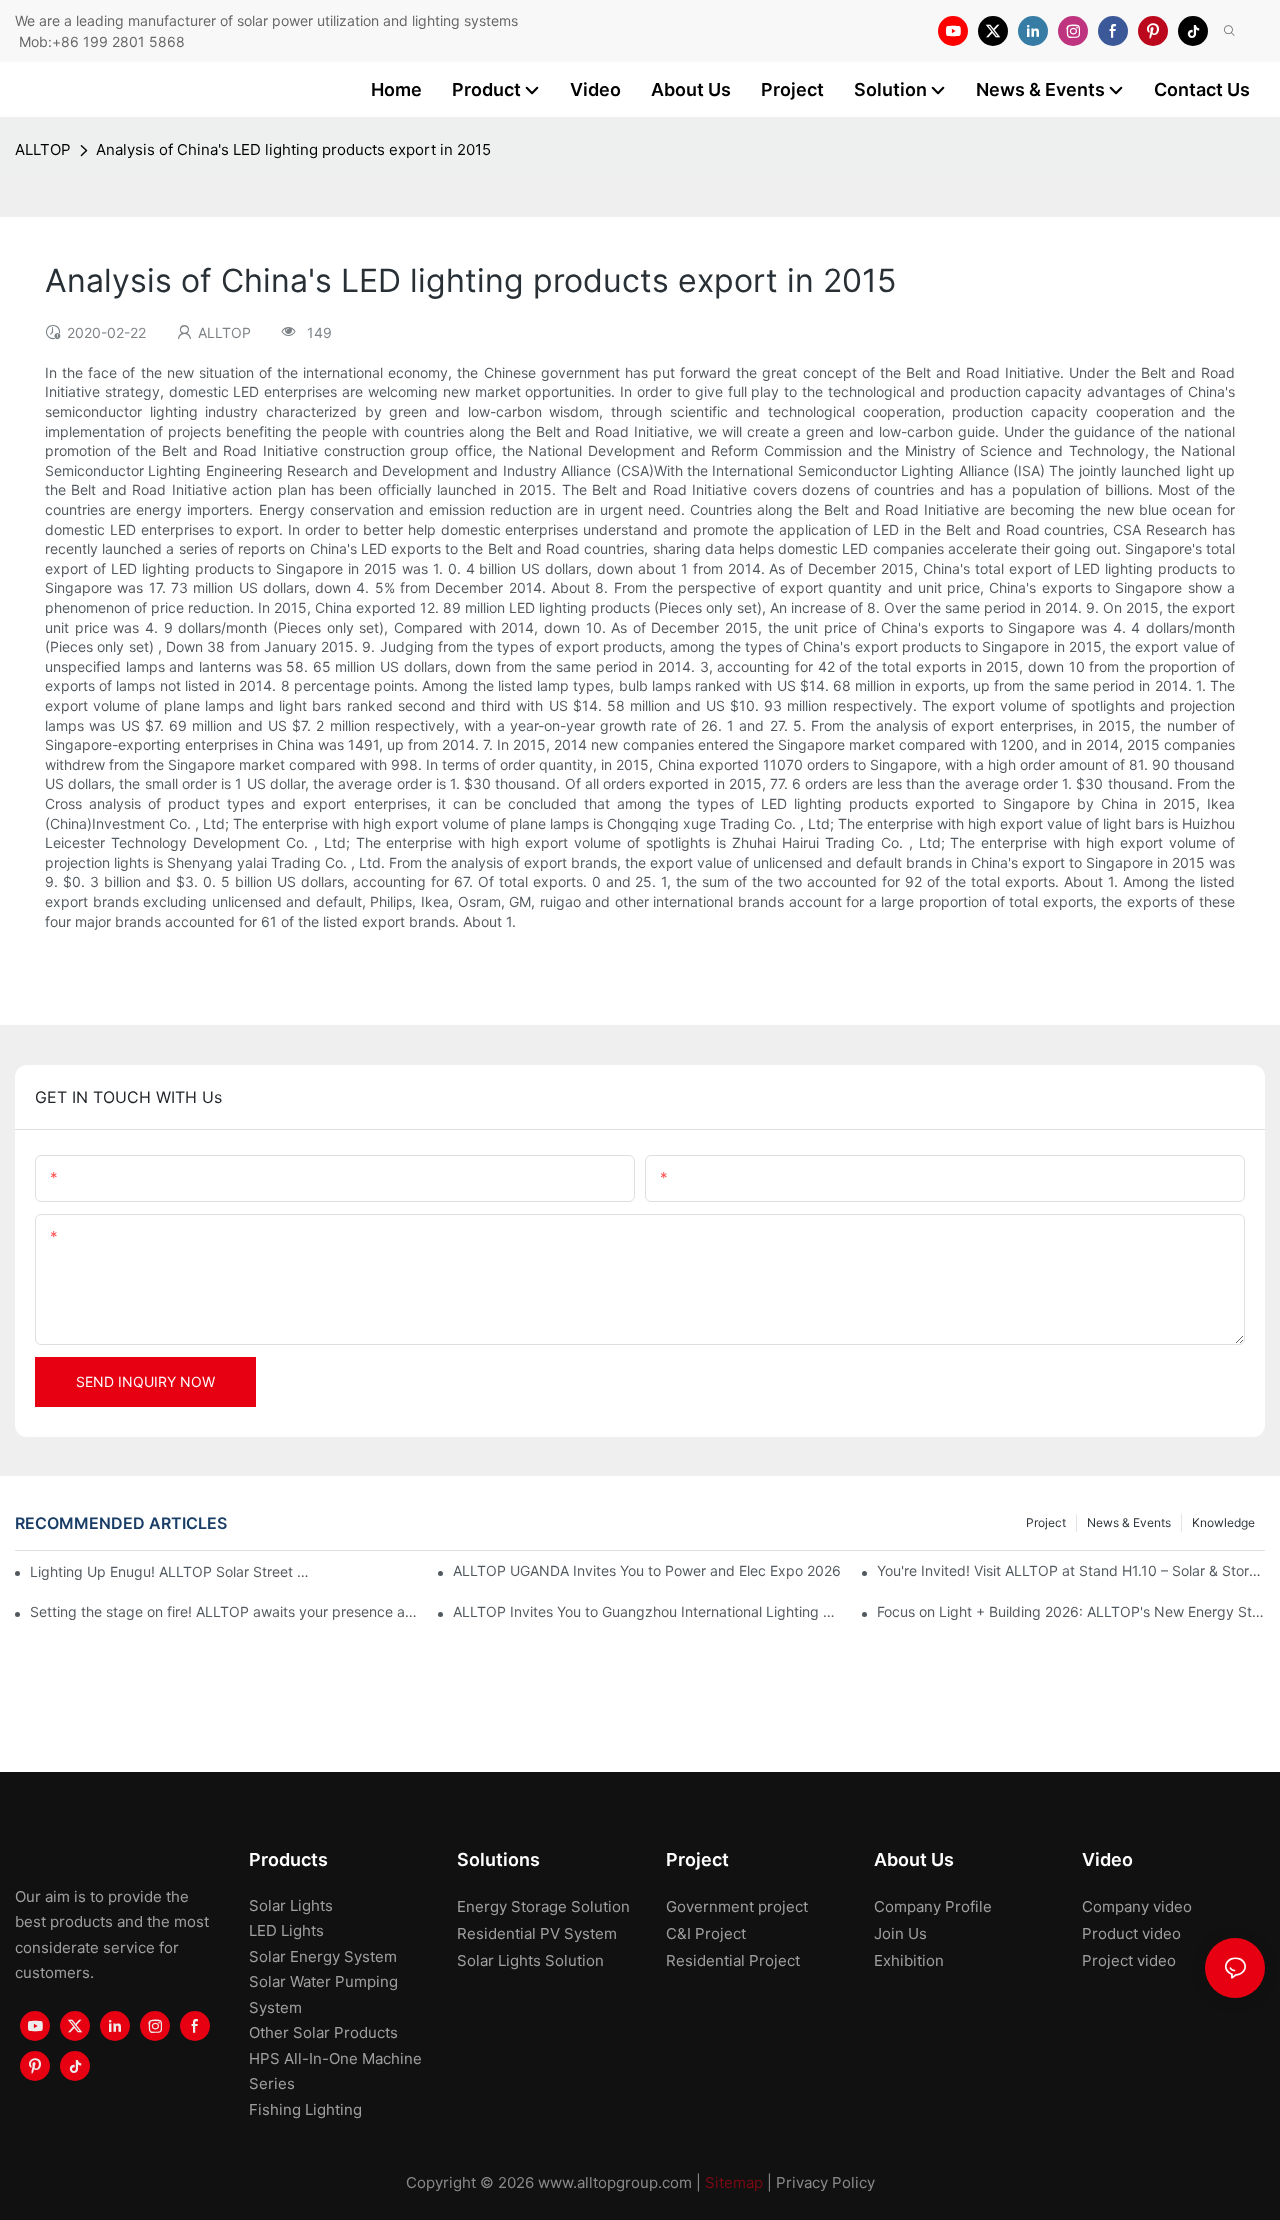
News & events (1129, 1522)
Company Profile (933, 1906)
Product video (1131, 1933)
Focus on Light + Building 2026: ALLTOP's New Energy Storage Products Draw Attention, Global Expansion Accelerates (1071, 1611)
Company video (1137, 1906)
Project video (1129, 1960)
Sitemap (734, 2182)
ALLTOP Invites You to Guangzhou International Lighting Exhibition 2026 (647, 1611)
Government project (737, 1906)
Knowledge (1223, 1522)
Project (1046, 1522)
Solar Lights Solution (530, 1960)
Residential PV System (537, 1933)
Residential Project (733, 1960)
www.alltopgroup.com (615, 2182)
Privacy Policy (825, 2182)
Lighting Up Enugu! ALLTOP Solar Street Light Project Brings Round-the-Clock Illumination (173, 1571)
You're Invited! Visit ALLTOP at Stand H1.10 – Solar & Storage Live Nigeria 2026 (1071, 1570)
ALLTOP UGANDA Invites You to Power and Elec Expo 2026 (647, 1570)
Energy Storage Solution (543, 1906)
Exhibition (909, 1960)
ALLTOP (43, 149)
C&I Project (706, 1933)
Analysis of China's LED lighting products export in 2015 (293, 149)
